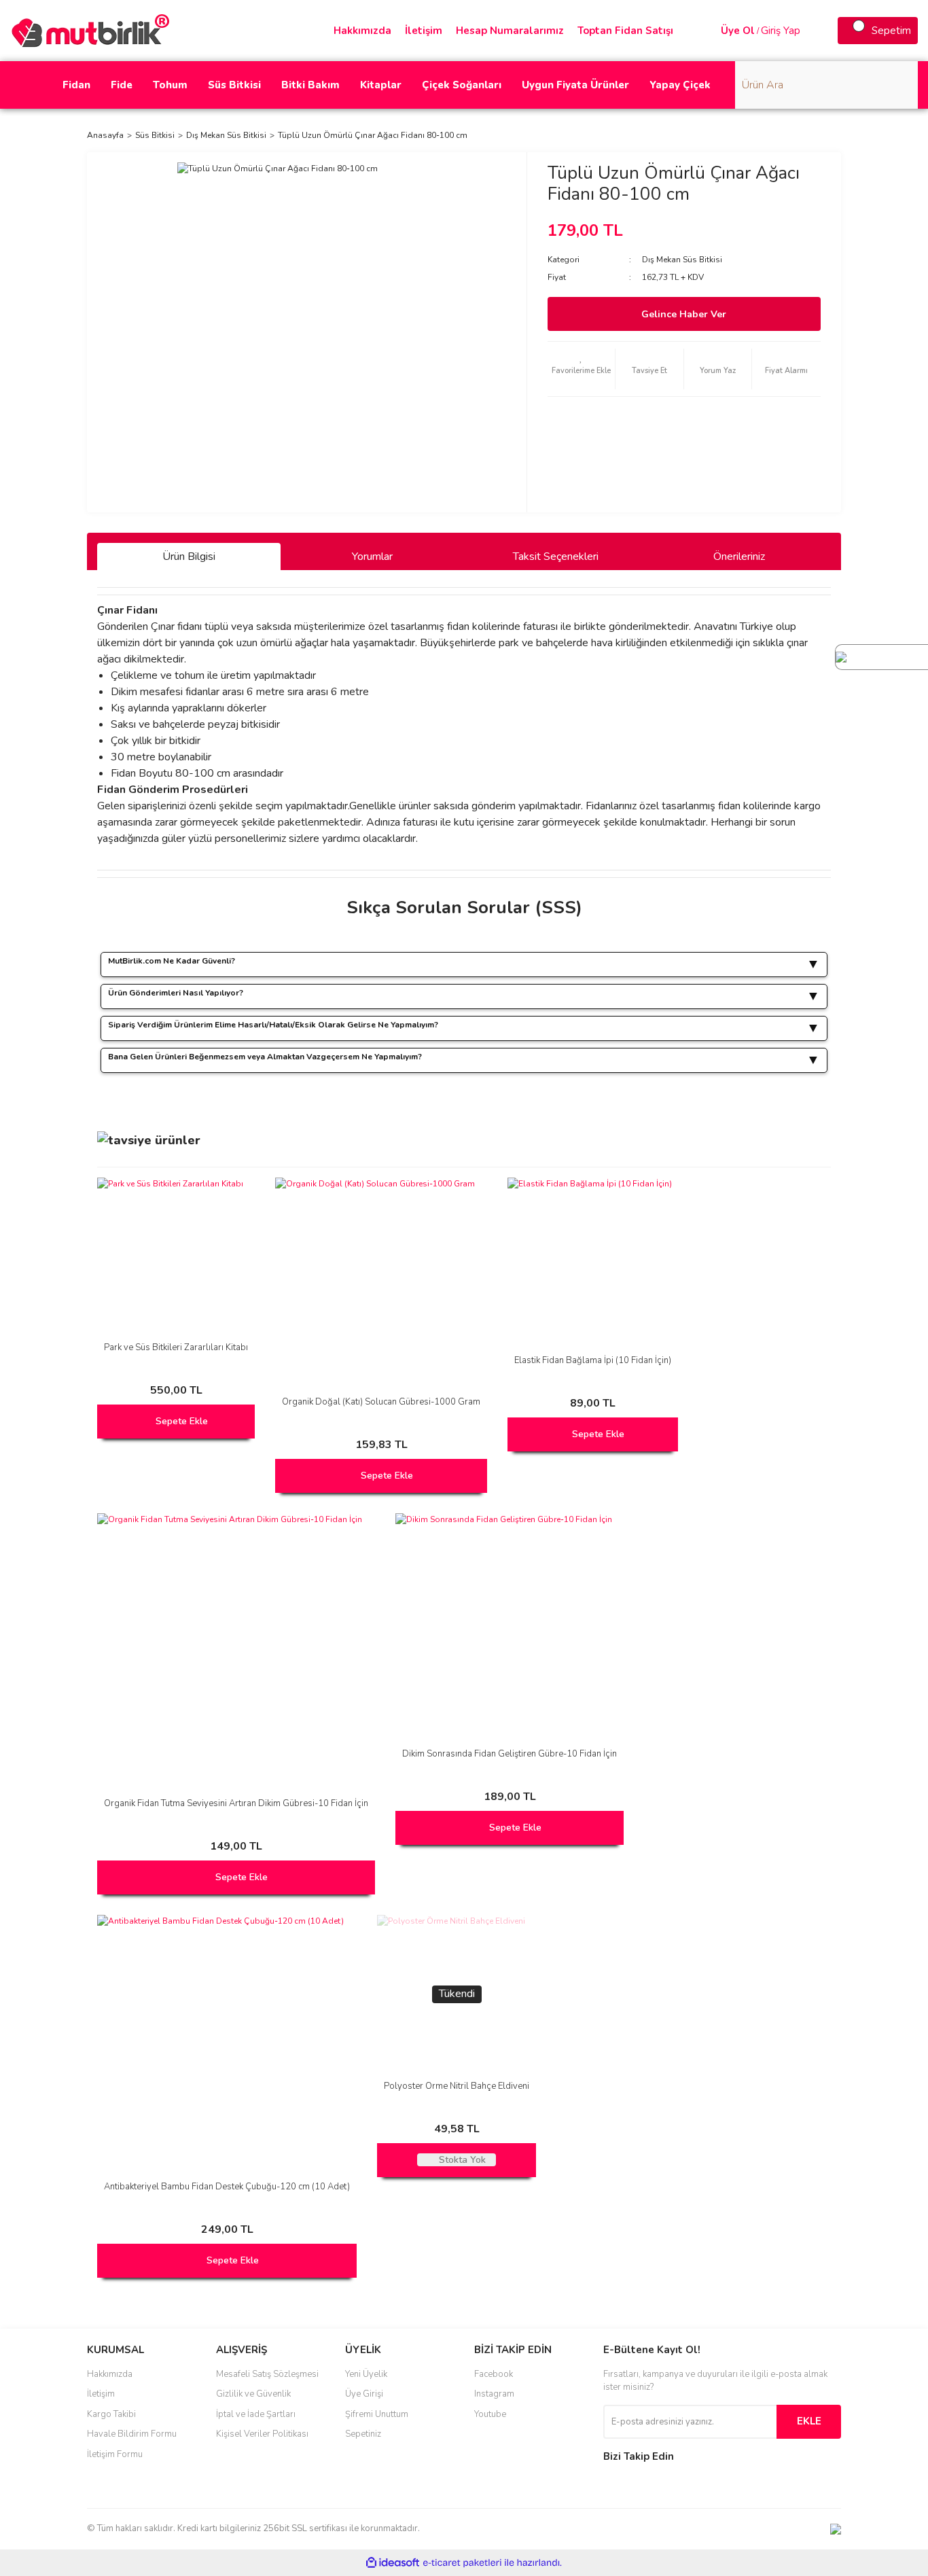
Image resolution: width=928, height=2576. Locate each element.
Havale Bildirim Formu (132, 2434)
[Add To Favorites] (582, 369)
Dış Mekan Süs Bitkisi (682, 260)
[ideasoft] (393, 2563)
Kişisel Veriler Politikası (262, 2434)
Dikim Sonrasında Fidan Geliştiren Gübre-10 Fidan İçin (510, 1754)
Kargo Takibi (111, 2414)
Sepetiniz (363, 2434)
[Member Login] (707, 31)
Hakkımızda (362, 31)
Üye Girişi (364, 2394)
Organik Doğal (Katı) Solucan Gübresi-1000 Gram (381, 1402)
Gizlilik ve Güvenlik (253, 2394)
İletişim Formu (115, 2454)
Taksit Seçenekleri (556, 557)
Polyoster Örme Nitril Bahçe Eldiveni (457, 2086)
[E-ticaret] (462, 2562)
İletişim (424, 31)
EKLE (809, 2421)
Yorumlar (372, 557)
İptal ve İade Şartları (256, 2414)
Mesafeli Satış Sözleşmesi (267, 2374)
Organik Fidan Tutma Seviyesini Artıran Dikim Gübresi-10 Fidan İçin (236, 1803)
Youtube (490, 2414)
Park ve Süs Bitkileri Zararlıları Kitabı (176, 1347)
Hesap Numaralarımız (510, 31)
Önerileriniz (739, 557)
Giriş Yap (781, 31)
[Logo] (95, 30)
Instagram (494, 2394)
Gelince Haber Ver (684, 314)
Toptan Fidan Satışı (625, 31)
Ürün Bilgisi (189, 557)
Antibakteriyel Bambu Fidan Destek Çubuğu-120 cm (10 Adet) (227, 2187)
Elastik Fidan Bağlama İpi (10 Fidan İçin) (593, 1360)
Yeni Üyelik (366, 2374)
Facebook (494, 2374)
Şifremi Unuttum (377, 2414)
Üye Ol (738, 31)
